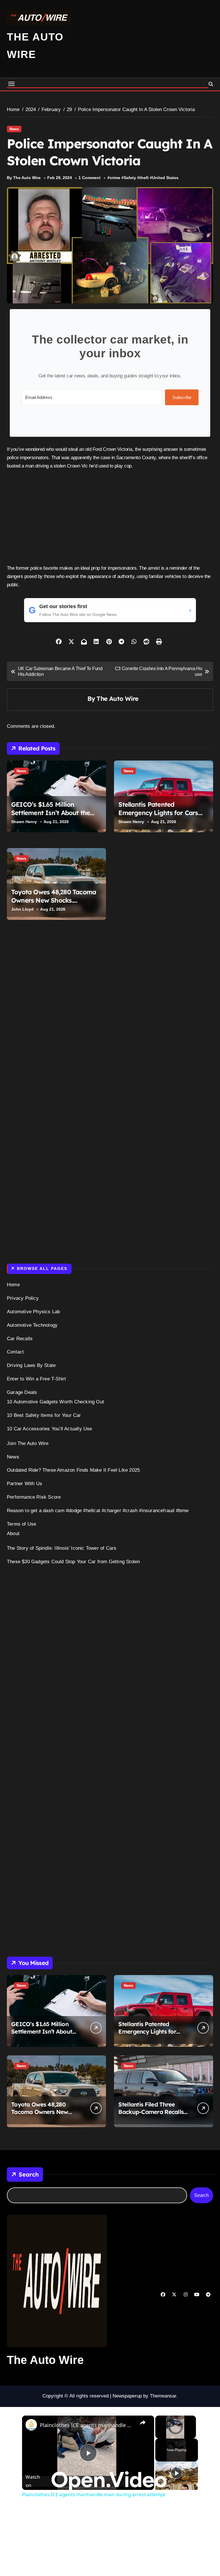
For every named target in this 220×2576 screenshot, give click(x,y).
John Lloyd (22, 909)
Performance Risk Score (34, 1497)
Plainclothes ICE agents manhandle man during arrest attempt (87, 2425)
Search (29, 2174)
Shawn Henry (24, 822)
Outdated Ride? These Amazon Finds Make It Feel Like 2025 (73, 1470)
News (14, 129)
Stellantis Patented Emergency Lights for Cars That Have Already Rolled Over (158, 817)
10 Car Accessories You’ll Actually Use (50, 1429)
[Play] (176, 2473)
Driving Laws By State (31, 1365)
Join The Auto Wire (28, 1443)
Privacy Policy (23, 1298)
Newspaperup (127, 2396)
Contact (15, 1352)
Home (13, 1285)
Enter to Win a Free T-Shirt (36, 1379)
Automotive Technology (32, 1325)
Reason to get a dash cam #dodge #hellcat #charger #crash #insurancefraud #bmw (98, 1511)
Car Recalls (20, 1339)
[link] (31, 2425)
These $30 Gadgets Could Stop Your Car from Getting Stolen (73, 1562)
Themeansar (163, 2396)
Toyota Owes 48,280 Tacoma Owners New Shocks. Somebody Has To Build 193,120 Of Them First (54, 904)
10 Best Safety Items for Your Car (44, 1415)
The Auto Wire (117, 698)
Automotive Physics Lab (33, 1312)
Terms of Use (21, 1524)
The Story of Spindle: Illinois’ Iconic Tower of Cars (62, 1548)
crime (115, 178)
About (13, 1534)
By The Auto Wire (24, 178)
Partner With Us (24, 1484)
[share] (143, 2422)
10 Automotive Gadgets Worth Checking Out (55, 1402)
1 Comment (90, 178)
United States (165, 178)
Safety (130, 178)
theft (144, 178)
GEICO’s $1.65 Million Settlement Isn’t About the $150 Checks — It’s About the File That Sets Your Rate (55, 817)
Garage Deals (22, 1392)
